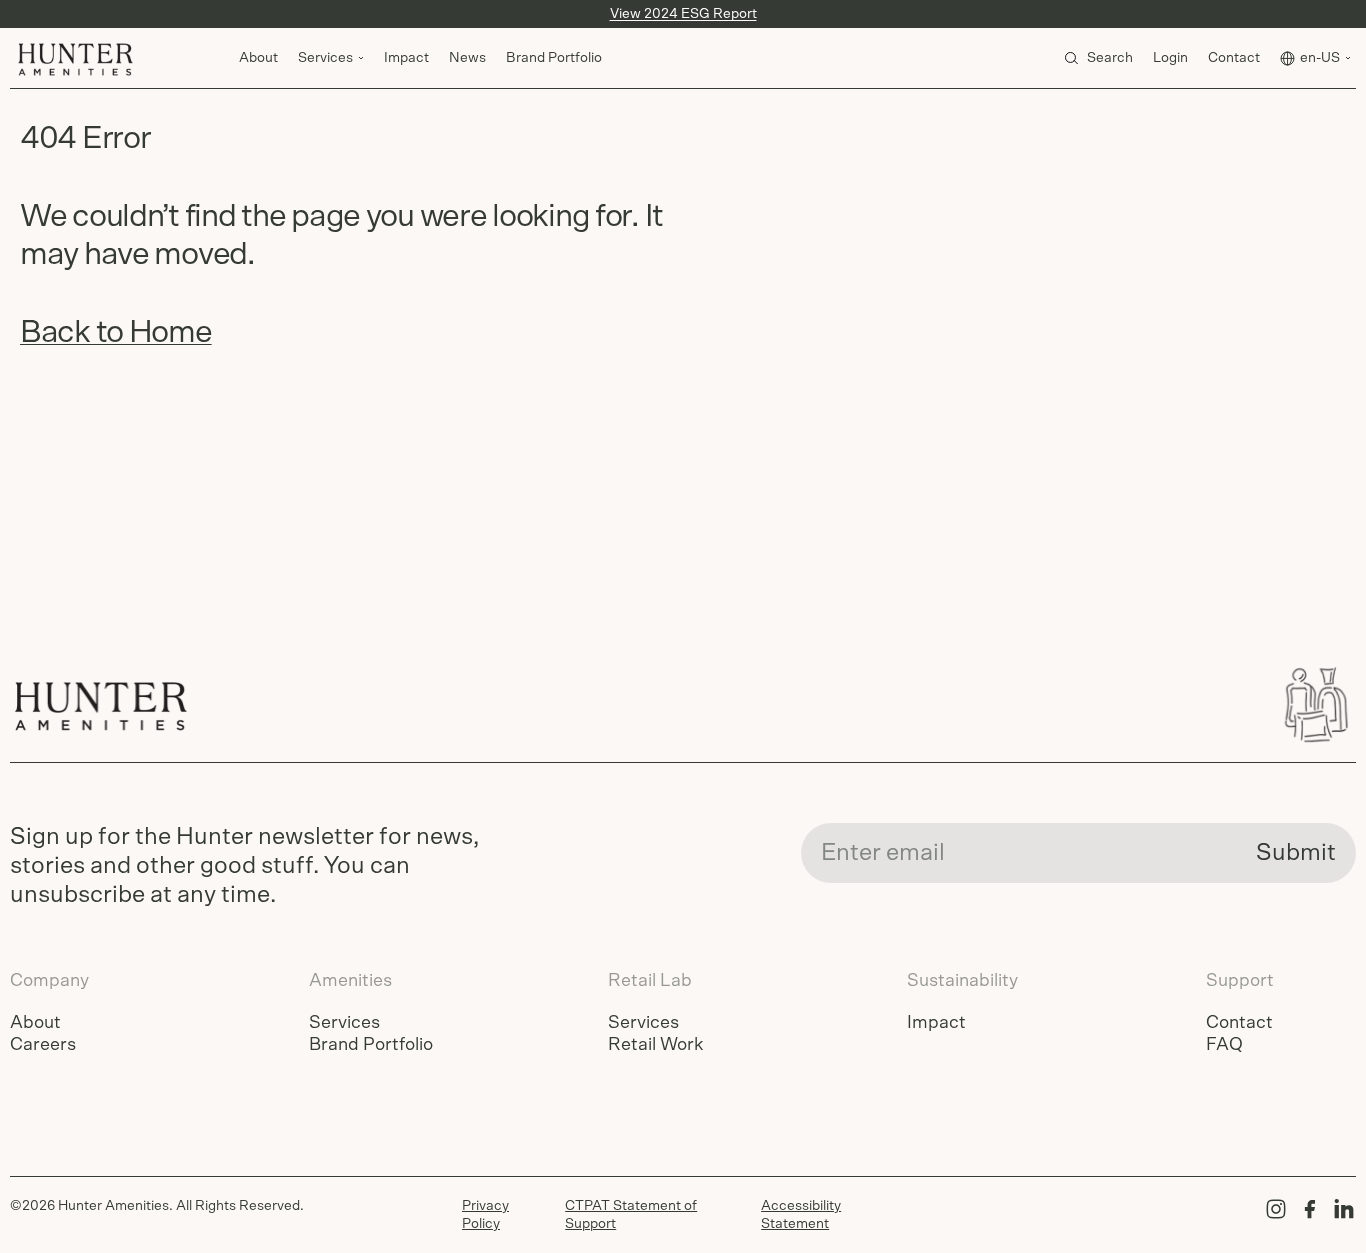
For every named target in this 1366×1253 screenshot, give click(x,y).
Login (1170, 58)
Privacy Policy (485, 1215)
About (258, 58)
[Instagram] (1276, 1209)
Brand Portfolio (554, 58)
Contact (1234, 58)
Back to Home (116, 332)
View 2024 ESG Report (683, 14)
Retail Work (655, 1045)
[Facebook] (1310, 1209)
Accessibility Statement (801, 1215)
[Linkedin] (1344, 1209)
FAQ (1224, 1045)
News (467, 58)
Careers (43, 1045)
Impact (406, 58)
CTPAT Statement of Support (631, 1215)
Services (344, 1023)
